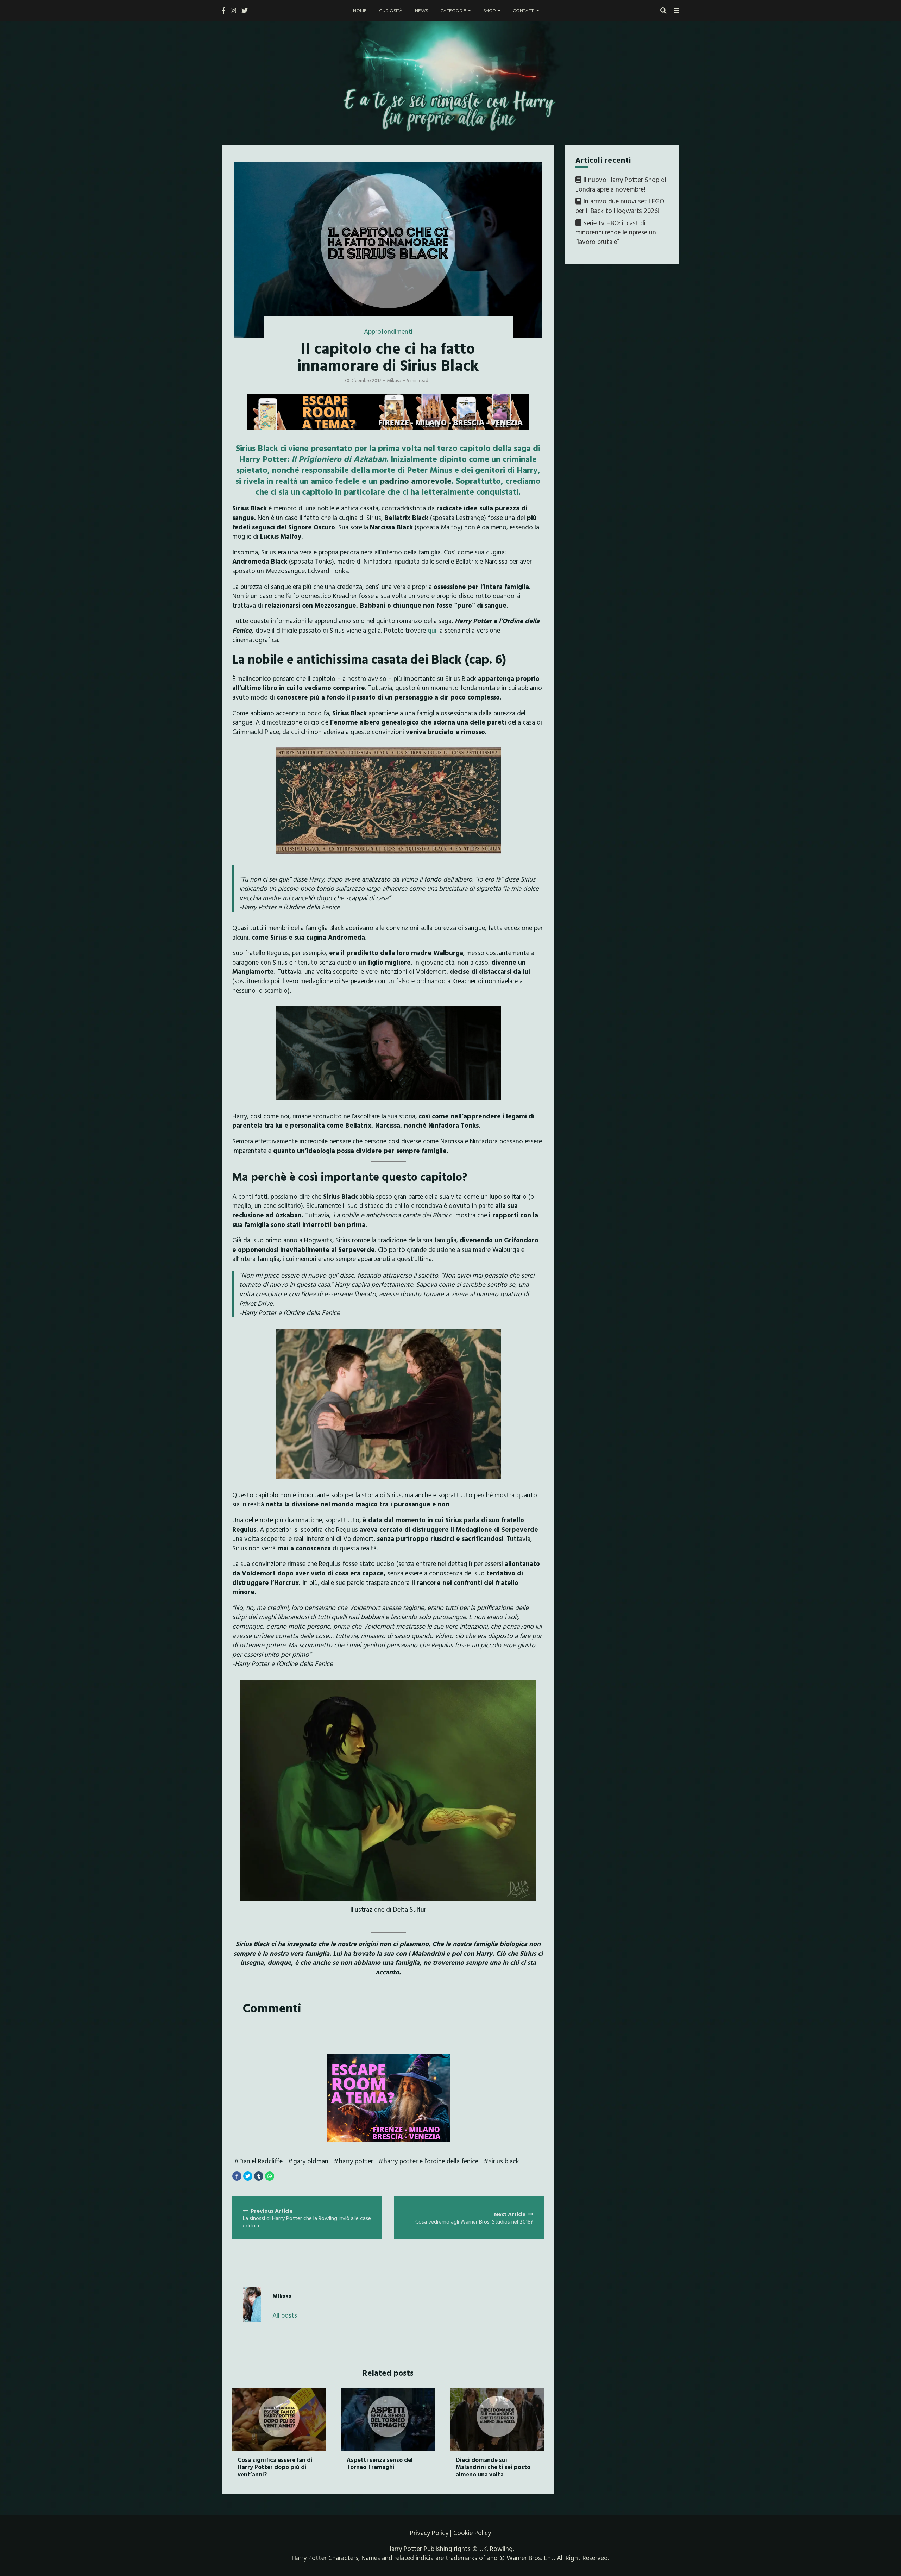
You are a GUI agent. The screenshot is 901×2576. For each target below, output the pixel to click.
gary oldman (311, 2161)
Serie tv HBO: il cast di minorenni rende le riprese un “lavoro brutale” (616, 232)
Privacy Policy (429, 2533)
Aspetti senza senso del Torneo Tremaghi (380, 2463)
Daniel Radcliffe (261, 2161)
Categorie (453, 10)
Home (360, 10)
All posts (285, 2315)
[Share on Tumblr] (259, 2176)
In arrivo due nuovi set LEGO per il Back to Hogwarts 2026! (620, 206)
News (421, 10)
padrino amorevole (416, 481)
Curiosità (391, 10)
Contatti (524, 10)
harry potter (356, 2161)
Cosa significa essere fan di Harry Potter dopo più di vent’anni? (275, 2467)
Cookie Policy (472, 2533)
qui (432, 630)
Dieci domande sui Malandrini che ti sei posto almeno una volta (493, 2467)
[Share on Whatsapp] (270, 2176)
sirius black (504, 2161)
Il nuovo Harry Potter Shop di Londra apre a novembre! (621, 184)
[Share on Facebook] (237, 2176)
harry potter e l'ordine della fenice (431, 2161)
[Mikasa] (252, 2304)
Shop (490, 10)
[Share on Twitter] (248, 2176)
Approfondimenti (388, 331)
